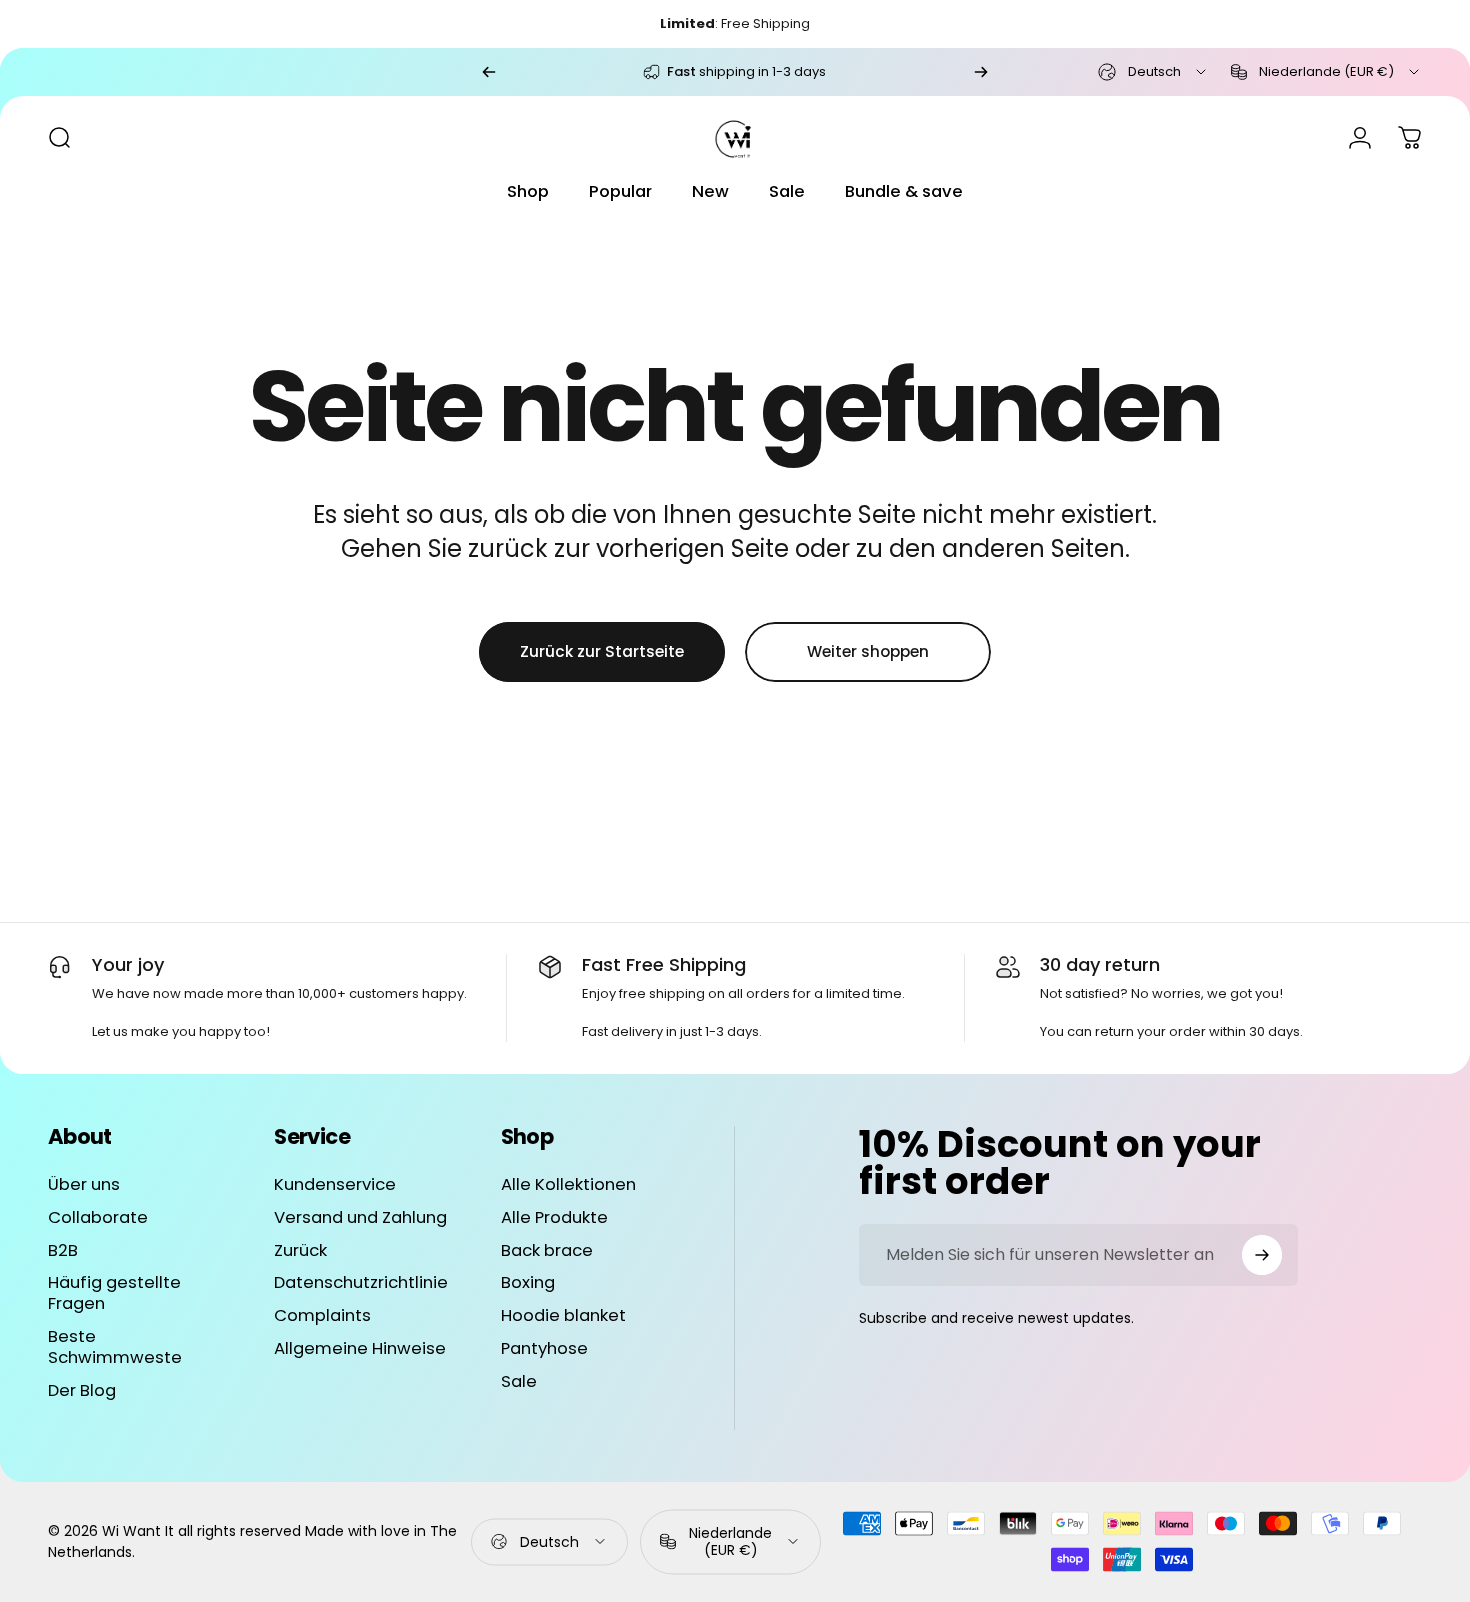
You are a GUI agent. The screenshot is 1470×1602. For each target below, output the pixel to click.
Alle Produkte (554, 1218)
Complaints (322, 1316)
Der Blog (82, 1391)
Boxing (528, 1284)
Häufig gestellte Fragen (114, 1295)
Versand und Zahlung (360, 1218)
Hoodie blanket (563, 1316)
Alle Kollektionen (568, 1185)
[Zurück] (489, 72)
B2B (63, 1251)
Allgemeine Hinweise (360, 1349)
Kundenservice (335, 1185)
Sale (519, 1382)
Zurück (300, 1251)
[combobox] (1153, 72)
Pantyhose (544, 1349)
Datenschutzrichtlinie (361, 1284)
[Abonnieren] (1262, 1255)
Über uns (84, 1185)
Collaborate (98, 1218)
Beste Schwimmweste (115, 1348)
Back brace (547, 1251)
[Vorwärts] (981, 72)
